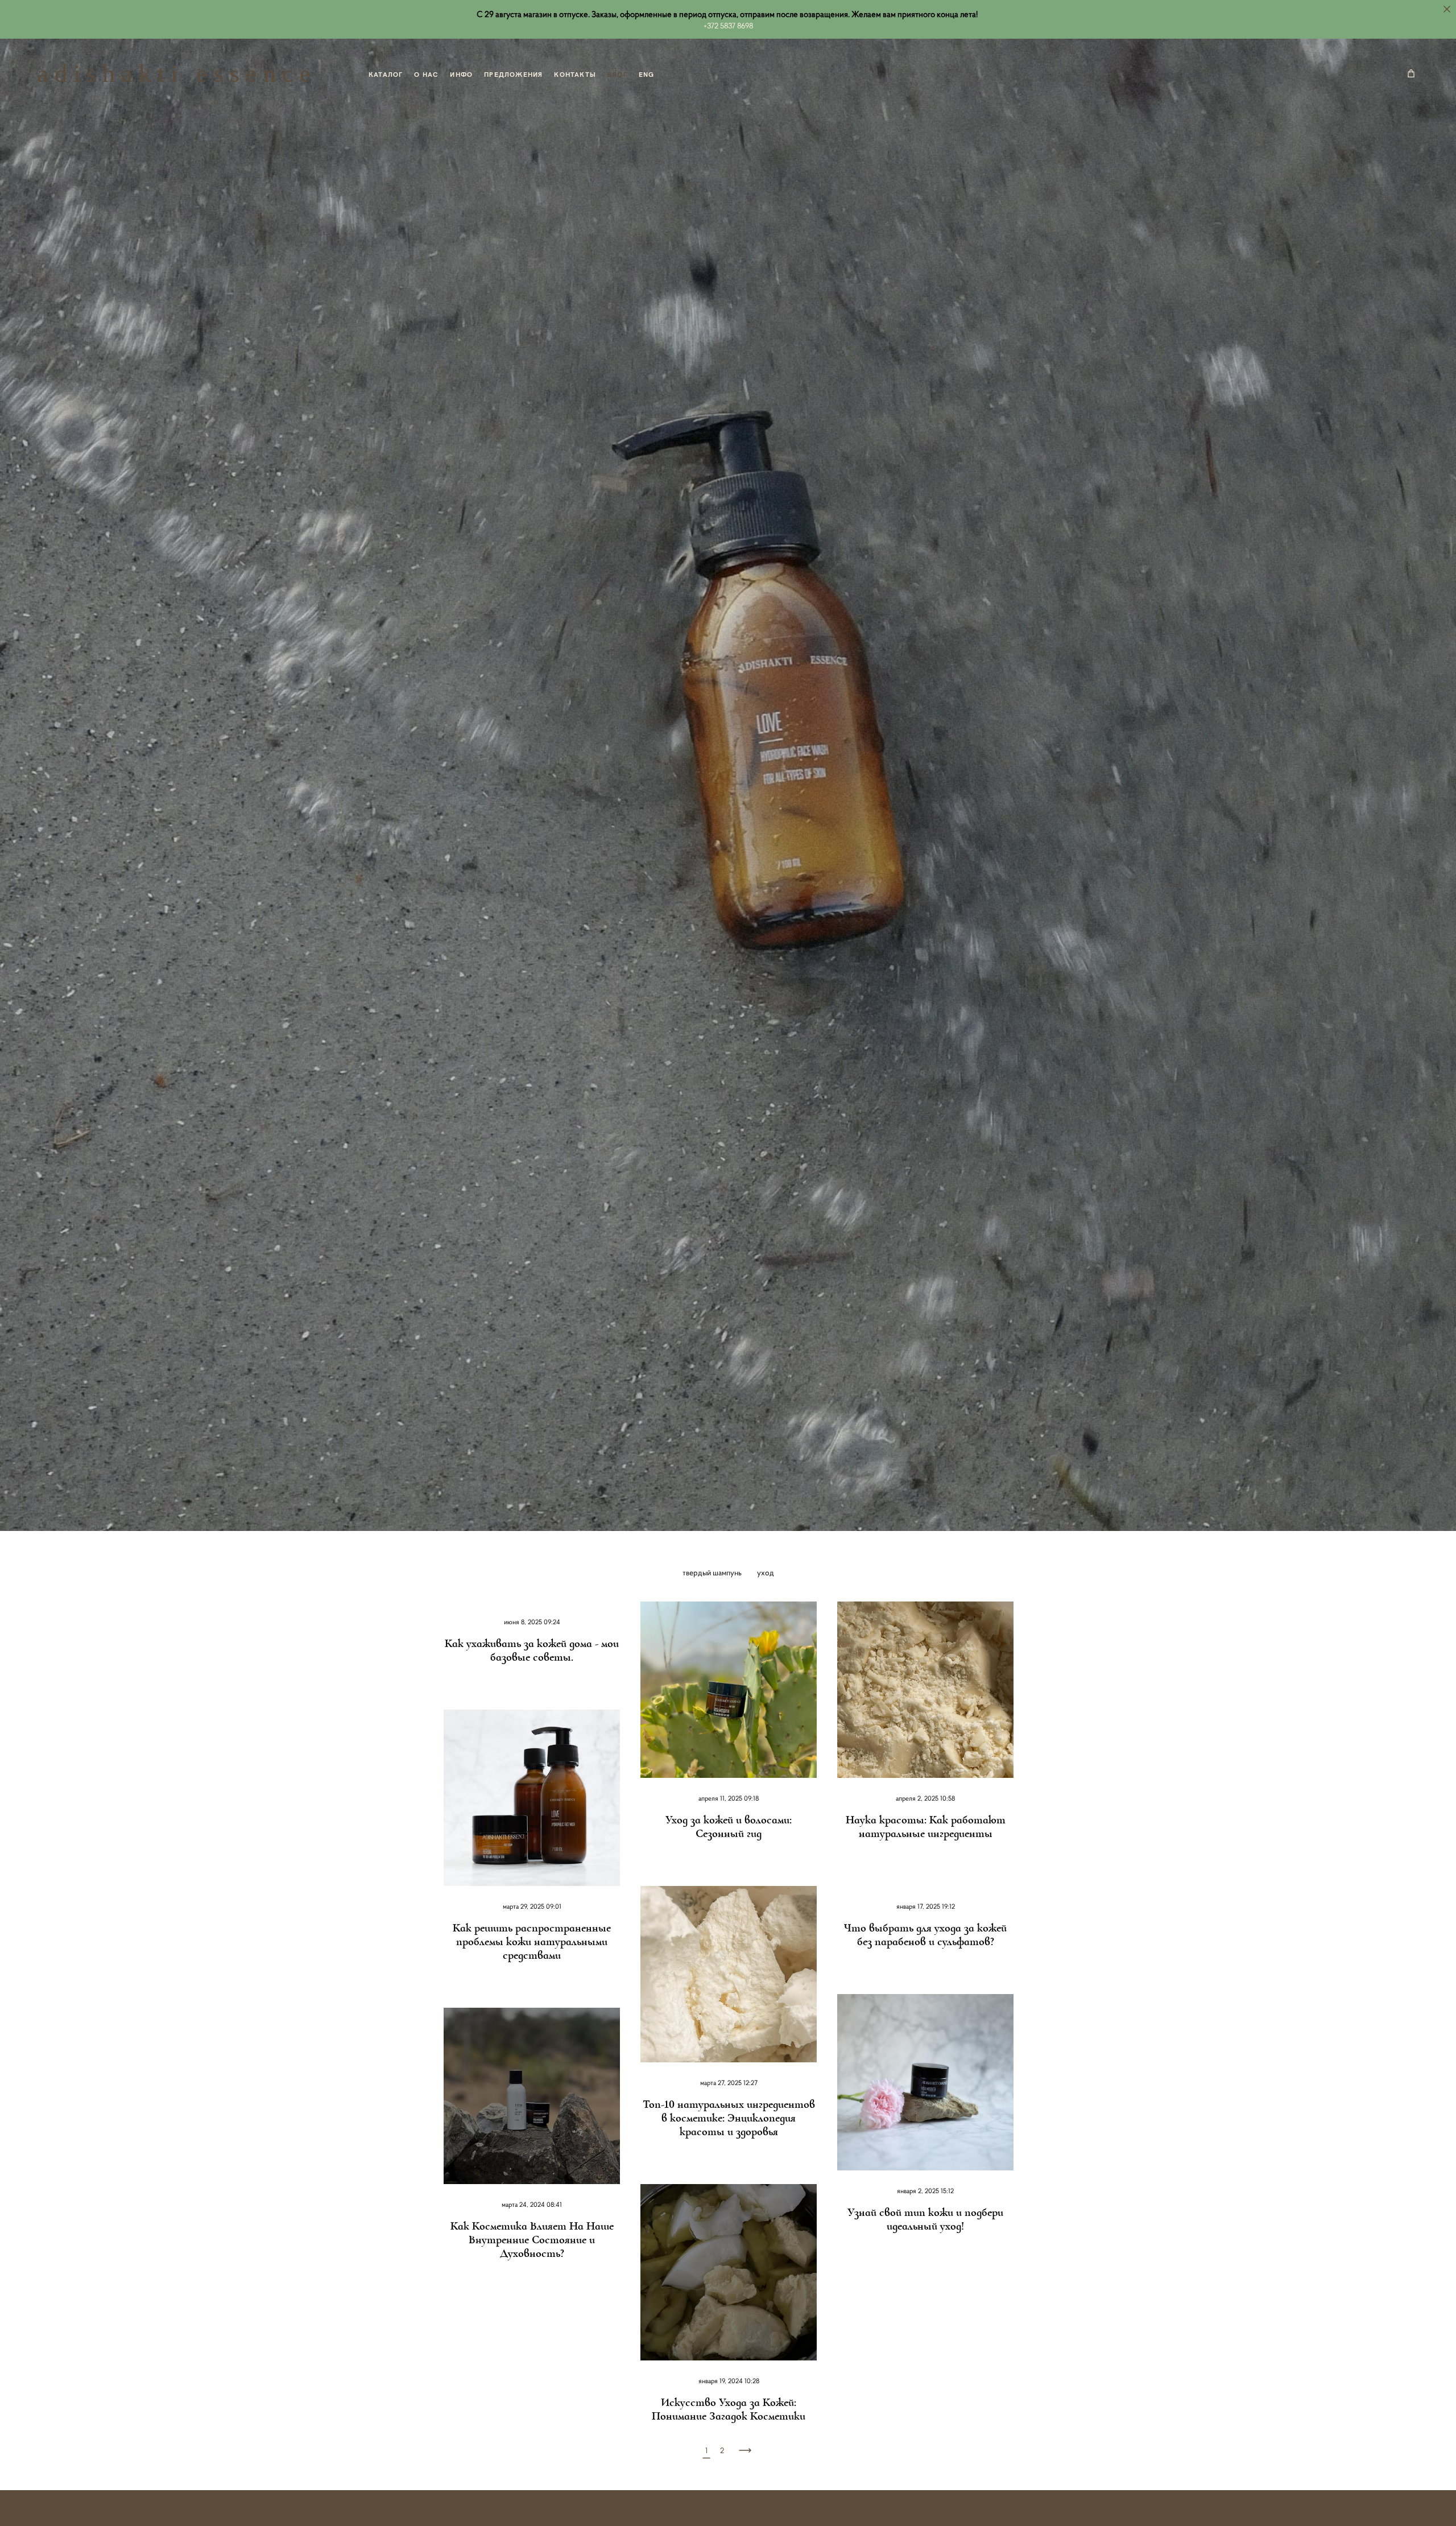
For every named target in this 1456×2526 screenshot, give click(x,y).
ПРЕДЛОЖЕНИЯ (513, 74)
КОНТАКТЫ (575, 74)
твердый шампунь (713, 1572)
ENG (647, 74)
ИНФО (461, 74)
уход (766, 1572)
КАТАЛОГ (386, 74)
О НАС (426, 74)
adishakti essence (177, 74)
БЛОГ (617, 74)
